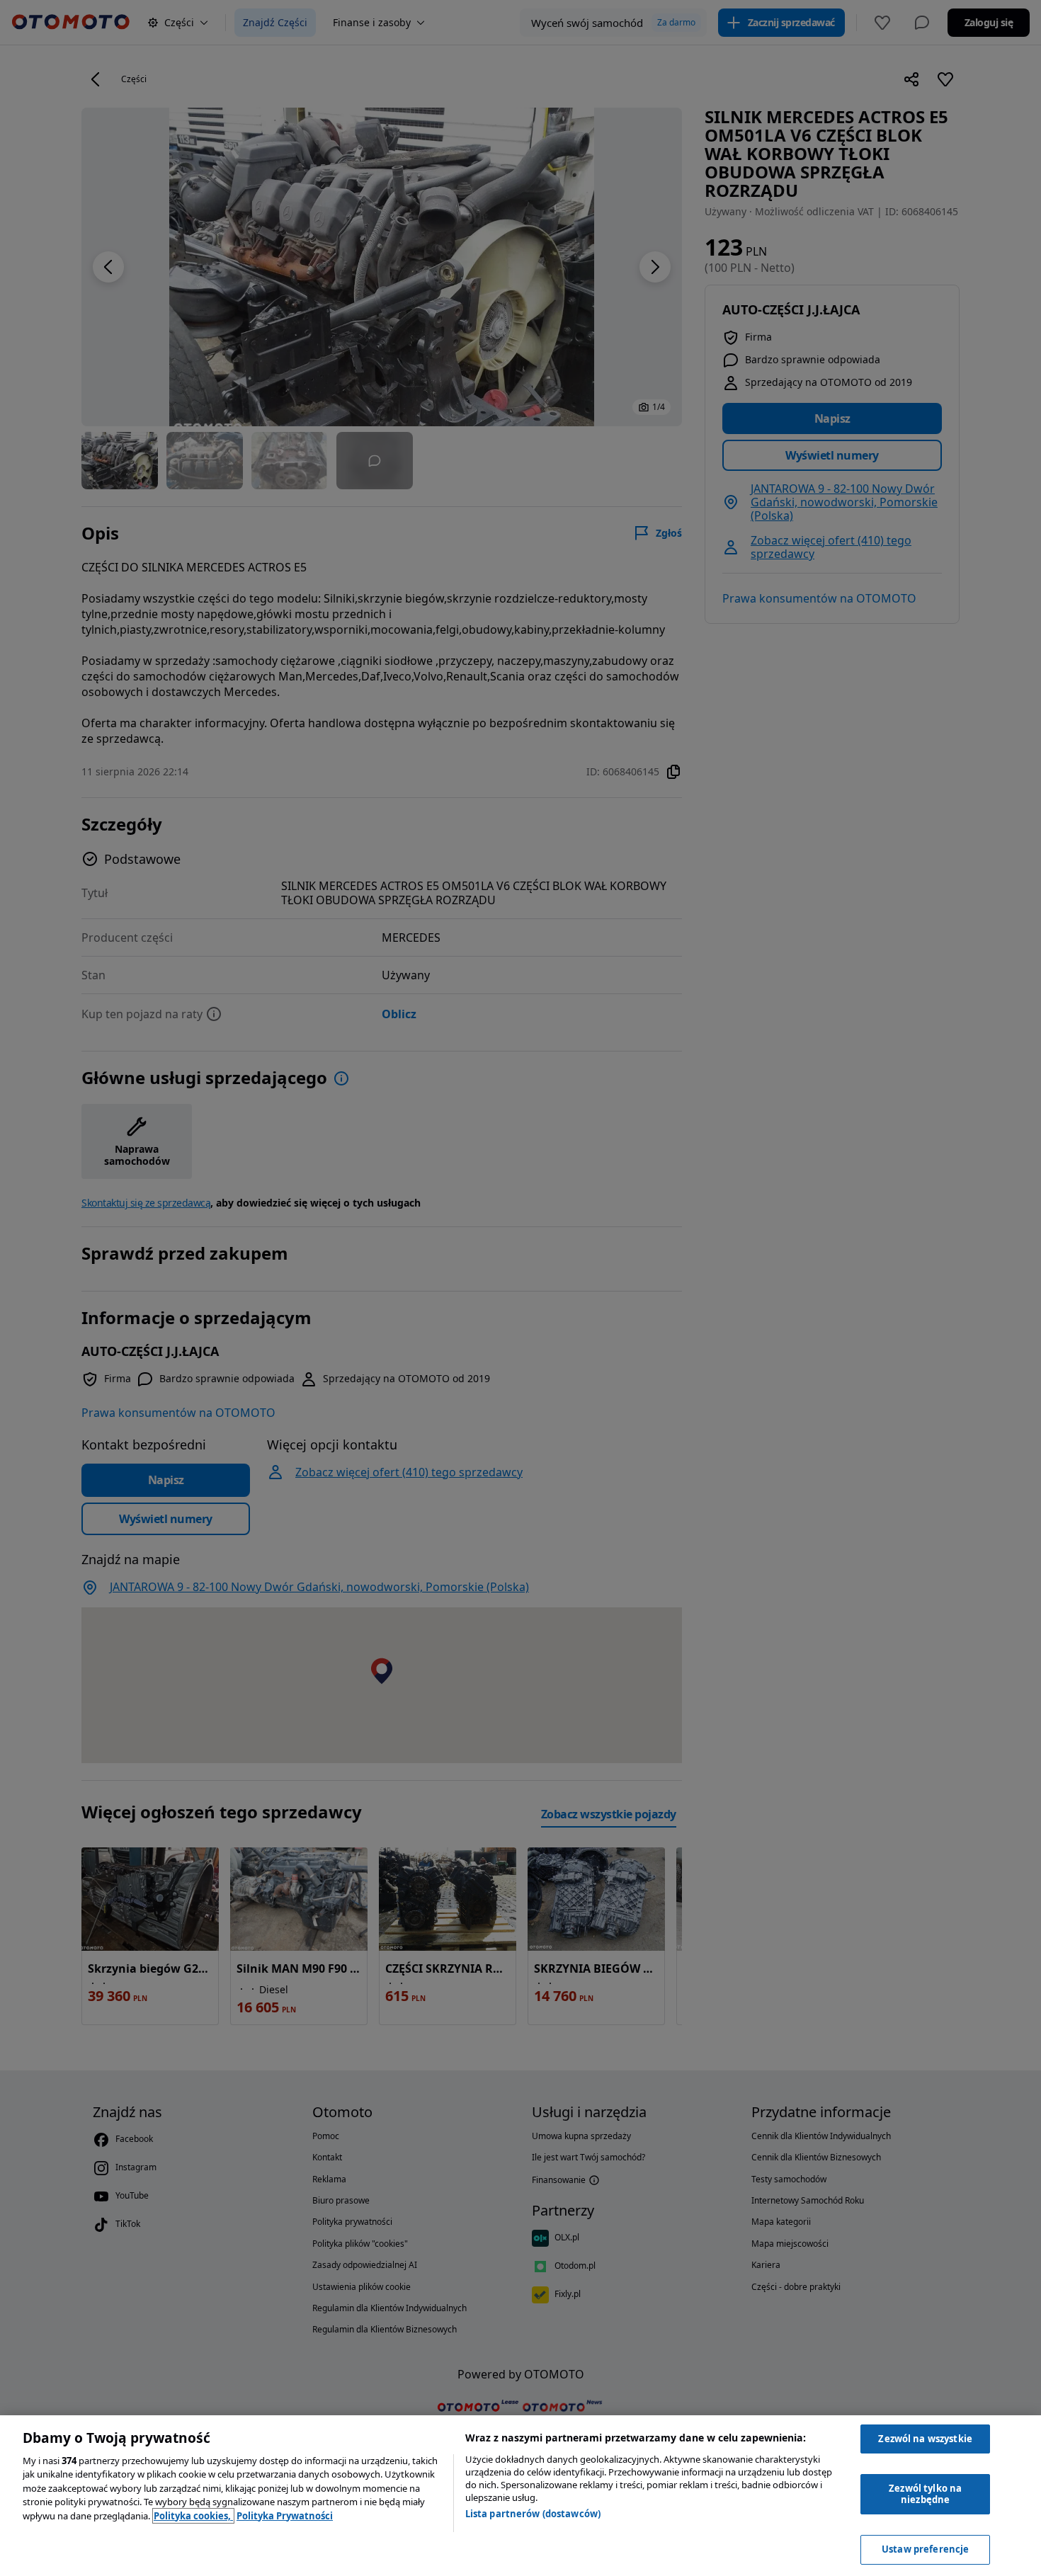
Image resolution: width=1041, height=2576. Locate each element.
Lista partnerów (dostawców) (533, 2514)
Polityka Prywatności (285, 2516)
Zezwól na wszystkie (925, 2439)
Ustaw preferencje (925, 2549)
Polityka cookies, (193, 2516)
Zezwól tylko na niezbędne (925, 2494)
